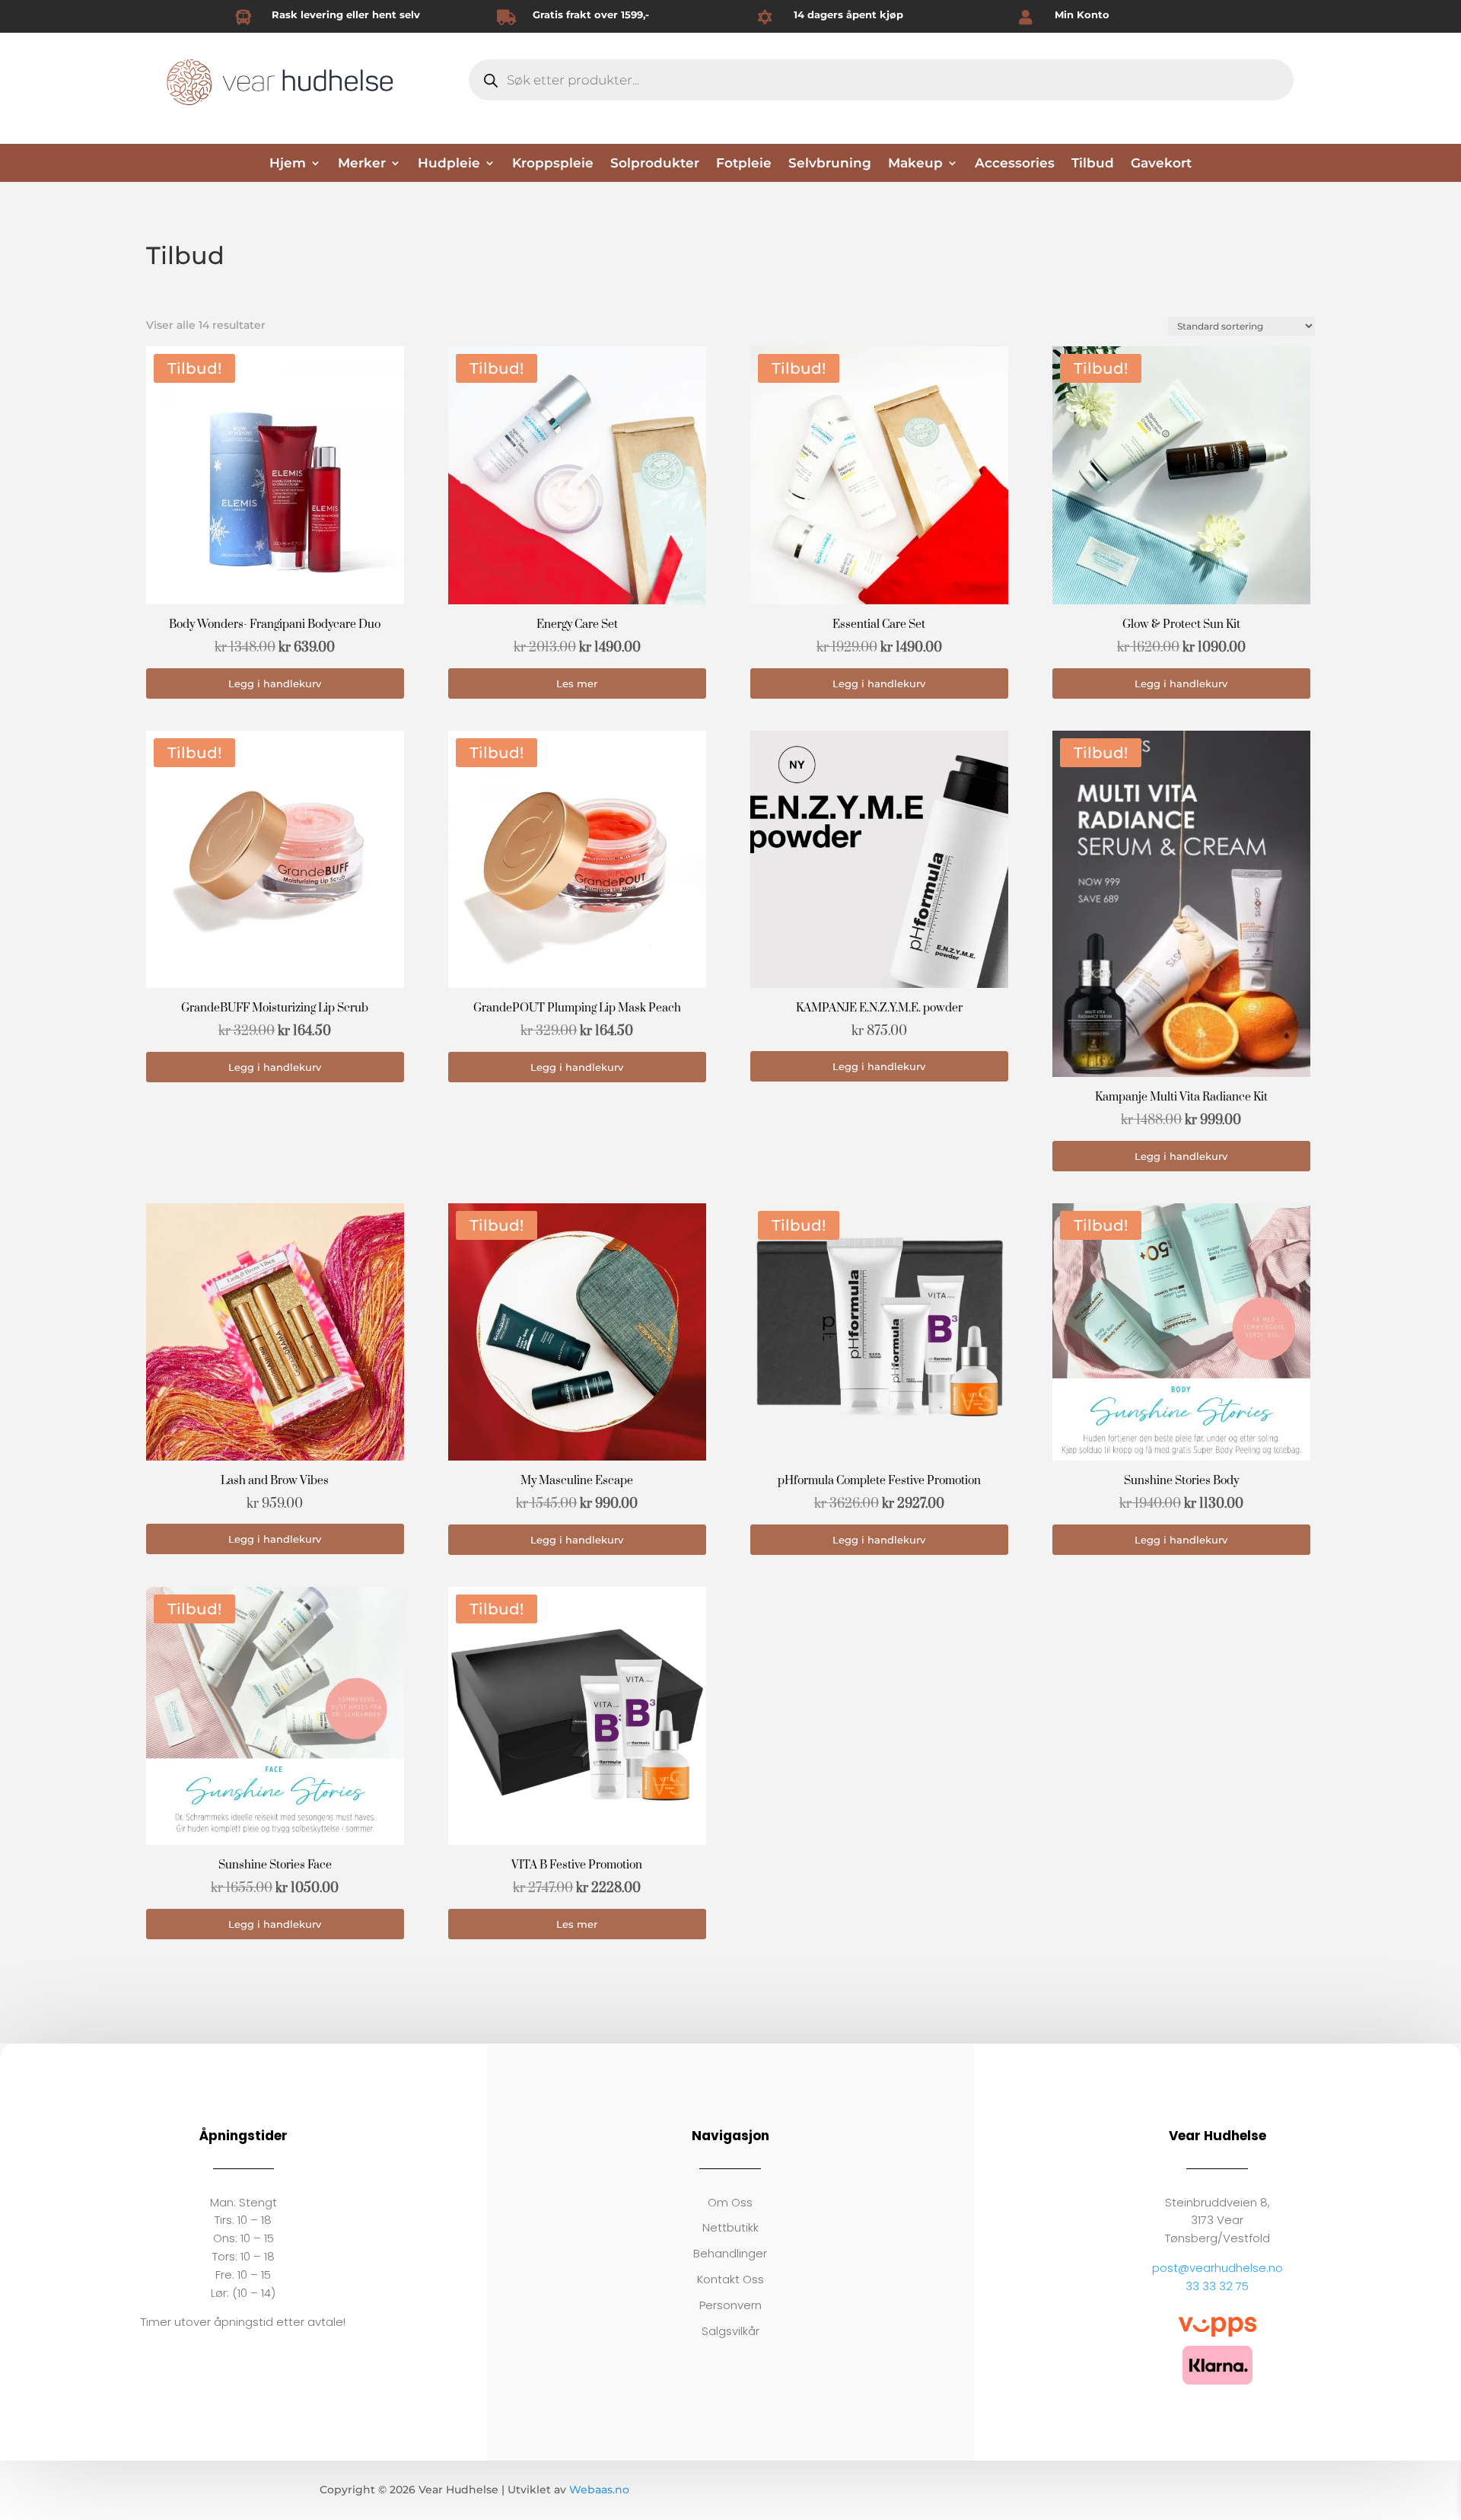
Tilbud (1093, 164)
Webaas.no (599, 2490)
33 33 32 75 (1217, 2286)
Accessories (1015, 164)
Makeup (915, 164)
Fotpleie (744, 164)
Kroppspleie (553, 164)
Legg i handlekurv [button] (275, 683)
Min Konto (1082, 14)
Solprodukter (655, 164)
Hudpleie (449, 164)
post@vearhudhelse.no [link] (1217, 2268)
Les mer (577, 683)
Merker (362, 164)
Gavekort (1161, 164)
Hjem (288, 164)
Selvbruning (830, 164)
